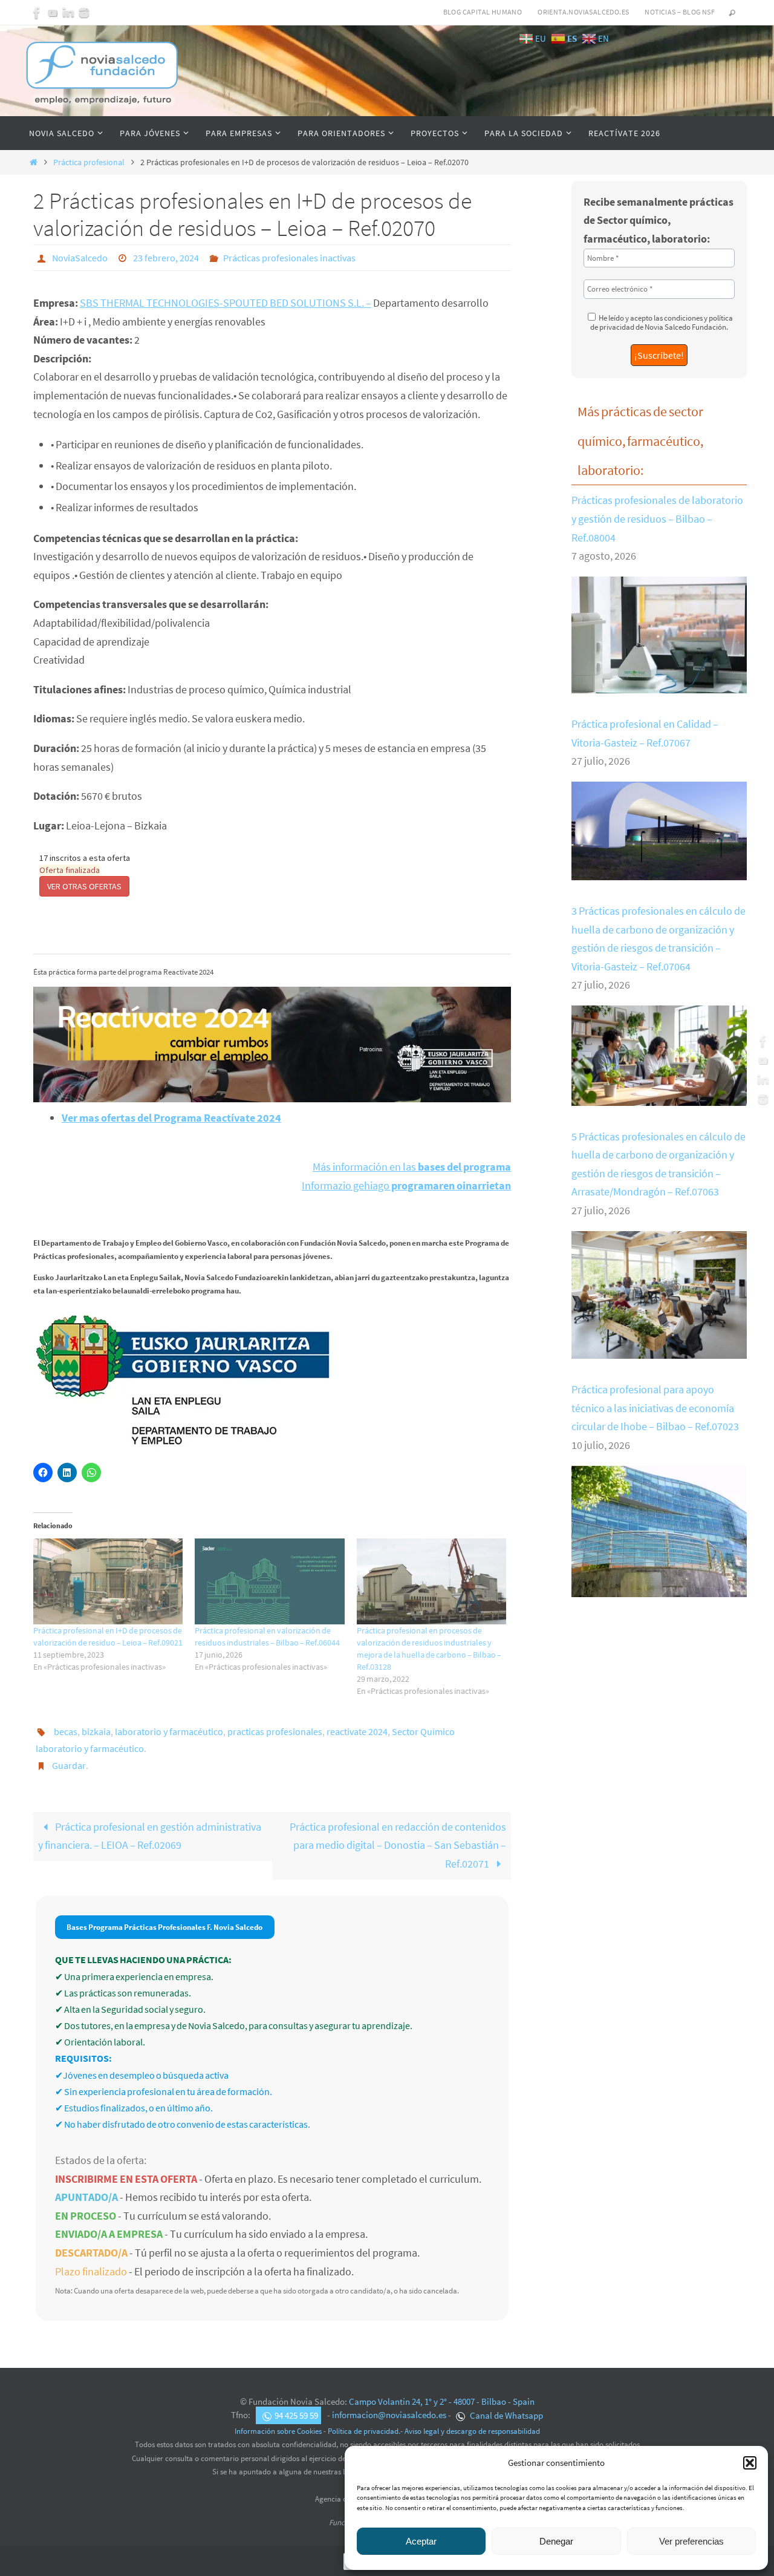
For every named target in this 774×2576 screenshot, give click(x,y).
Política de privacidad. (364, 2431)
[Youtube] (53, 13)
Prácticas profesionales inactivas (289, 258)
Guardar (69, 1765)
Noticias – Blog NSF (680, 12)
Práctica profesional (89, 162)
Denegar (556, 2541)
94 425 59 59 (296, 2415)
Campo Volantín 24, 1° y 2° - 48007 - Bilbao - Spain (442, 2401)
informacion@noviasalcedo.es (389, 2415)
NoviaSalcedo (80, 258)
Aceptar (421, 2541)
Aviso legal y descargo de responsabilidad (472, 2431)
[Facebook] (37, 13)
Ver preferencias (691, 2541)
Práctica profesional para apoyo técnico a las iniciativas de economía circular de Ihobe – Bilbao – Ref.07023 (655, 1408)
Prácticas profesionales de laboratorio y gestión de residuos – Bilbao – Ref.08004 (657, 518)
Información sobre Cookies (278, 2431)
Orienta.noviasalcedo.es (583, 12)
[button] (750, 2463)
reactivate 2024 (357, 1731)
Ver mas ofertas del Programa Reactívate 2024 (171, 1118)
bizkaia (96, 1731)
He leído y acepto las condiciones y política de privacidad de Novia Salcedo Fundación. (662, 322)
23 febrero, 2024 (166, 258)
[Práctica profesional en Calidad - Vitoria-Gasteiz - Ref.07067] (659, 871)
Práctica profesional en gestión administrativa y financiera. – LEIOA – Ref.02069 (150, 1836)
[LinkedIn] (68, 13)
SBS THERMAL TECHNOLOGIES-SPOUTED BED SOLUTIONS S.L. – (226, 303)
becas (66, 1731)
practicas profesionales (275, 1731)
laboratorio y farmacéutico (169, 1731)
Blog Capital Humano (483, 12)
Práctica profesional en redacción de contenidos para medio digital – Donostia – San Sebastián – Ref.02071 (398, 1845)
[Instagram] (84, 13)
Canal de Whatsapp (506, 2415)
